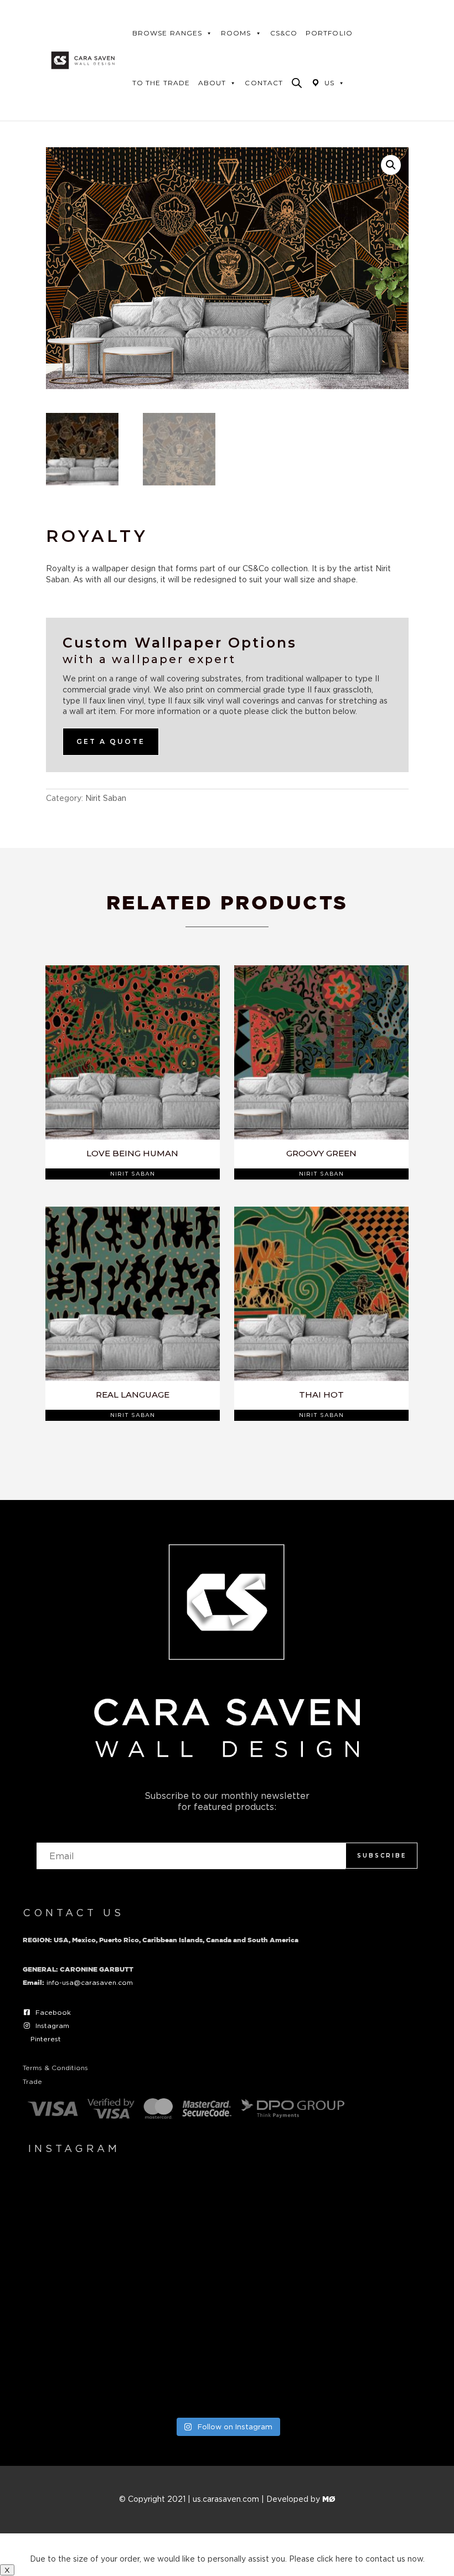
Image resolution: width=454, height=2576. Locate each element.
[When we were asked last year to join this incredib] (364, 2370)
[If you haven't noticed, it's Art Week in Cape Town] (90, 2293)
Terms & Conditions (55, 2068)
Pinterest (46, 2039)
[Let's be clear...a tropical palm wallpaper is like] (227, 2370)
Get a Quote (111, 741)
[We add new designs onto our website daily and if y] (227, 2215)
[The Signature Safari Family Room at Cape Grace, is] (364, 2293)
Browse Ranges (167, 33)
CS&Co (284, 33)
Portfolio (329, 33)
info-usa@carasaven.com (90, 1982)
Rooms (236, 33)
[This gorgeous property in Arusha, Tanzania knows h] (364, 2215)
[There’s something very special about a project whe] (227, 2293)
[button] (391, 165)
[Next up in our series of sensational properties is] (90, 2370)
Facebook (53, 2012)
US (329, 83)
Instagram (52, 2026)
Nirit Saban (106, 798)
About (212, 83)
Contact (264, 83)
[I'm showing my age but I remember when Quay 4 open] (90, 2215)
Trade (32, 2081)
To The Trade (161, 83)
